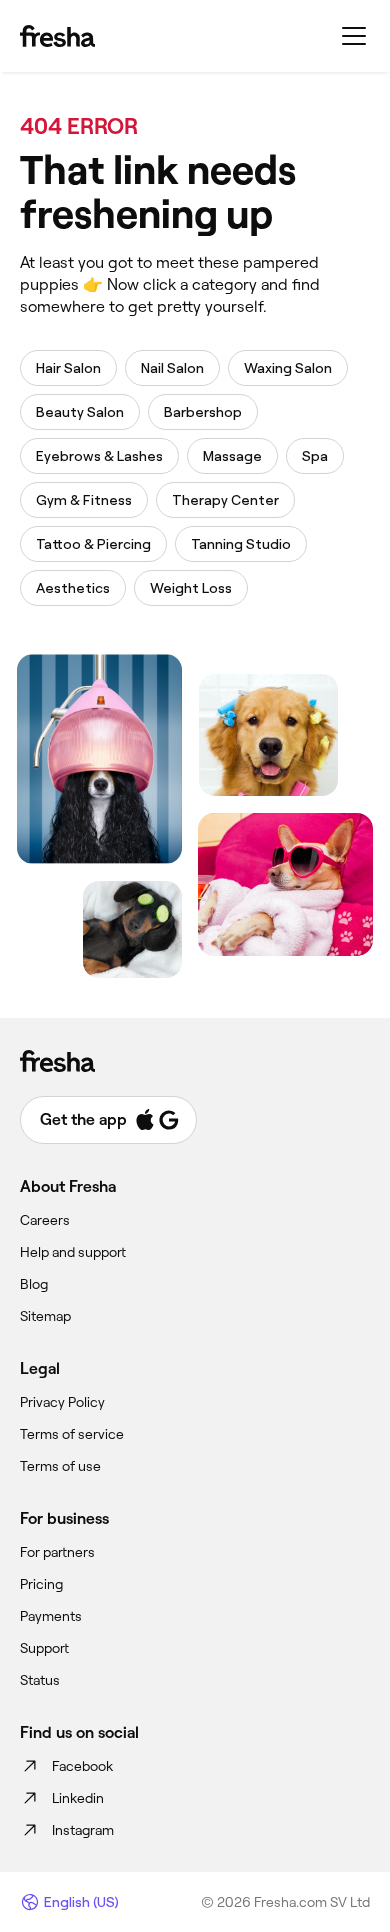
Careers (45, 1220)
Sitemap (45, 1316)
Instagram (83, 1830)
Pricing (41, 1584)
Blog (34, 1284)
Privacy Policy (62, 1402)
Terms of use (60, 1466)
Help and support (73, 1252)
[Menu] (354, 36)
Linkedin (78, 1798)
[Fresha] (57, 36)
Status (40, 1680)
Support (44, 1648)
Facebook (82, 1766)
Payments (51, 1616)
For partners (57, 1552)
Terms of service (72, 1434)
